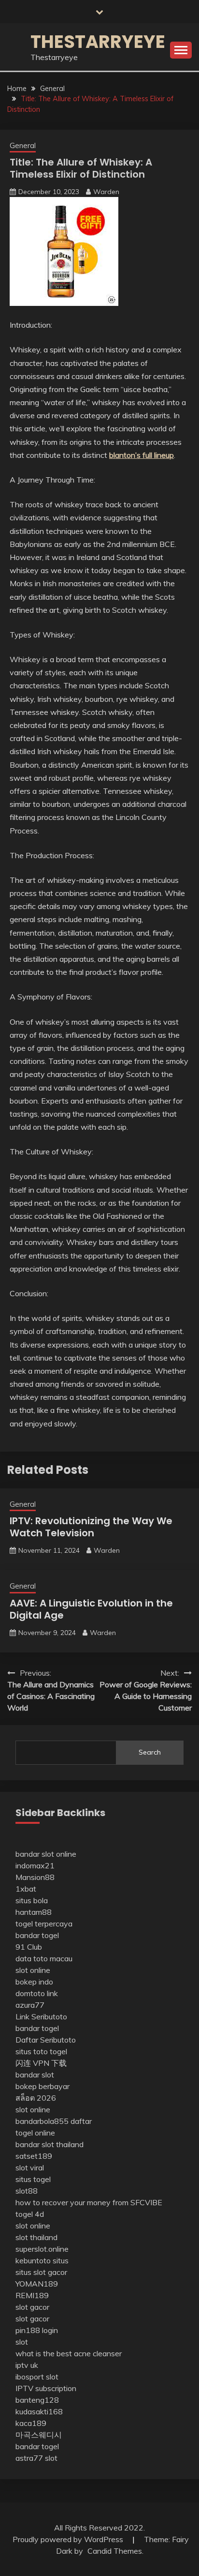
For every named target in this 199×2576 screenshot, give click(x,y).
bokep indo (34, 1982)
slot (22, 2342)
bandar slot (35, 2075)
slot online (33, 1970)
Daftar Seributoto (46, 2040)
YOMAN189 (37, 2284)
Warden (106, 192)
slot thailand (36, 2237)
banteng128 (37, 2400)
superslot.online (42, 2249)
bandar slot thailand (50, 2144)
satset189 (34, 2156)
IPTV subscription (46, 2388)
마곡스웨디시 (39, 2435)
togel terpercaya (44, 1924)
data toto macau (44, 1958)
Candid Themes (115, 2551)
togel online (35, 2133)
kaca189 (31, 2423)
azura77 (30, 2005)
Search (150, 1752)
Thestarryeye (98, 42)
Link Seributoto (41, 2016)
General (23, 145)
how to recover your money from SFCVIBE (89, 2202)
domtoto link (37, 1993)
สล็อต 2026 (36, 2098)
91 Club (29, 1947)
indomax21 (35, 1865)
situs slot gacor (41, 2272)
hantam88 (34, 1912)
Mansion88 (35, 1877)
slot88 (27, 2191)
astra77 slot (36, 2458)
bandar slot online (46, 1854)
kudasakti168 (39, 2411)
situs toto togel (41, 2051)
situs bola (32, 1900)
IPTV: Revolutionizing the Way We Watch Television (91, 1527)
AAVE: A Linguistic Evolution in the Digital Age (91, 1609)
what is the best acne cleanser (69, 2353)
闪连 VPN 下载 (41, 2063)
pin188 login (37, 2330)
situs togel (33, 2179)
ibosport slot (37, 2377)
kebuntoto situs (42, 2260)
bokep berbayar (43, 2086)
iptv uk (27, 2365)
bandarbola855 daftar (54, 2121)
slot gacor (32, 2307)
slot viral (30, 2167)
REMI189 (32, 2295)
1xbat (26, 1889)
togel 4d (30, 2214)
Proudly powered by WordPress (69, 2539)
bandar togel (37, 1935)
